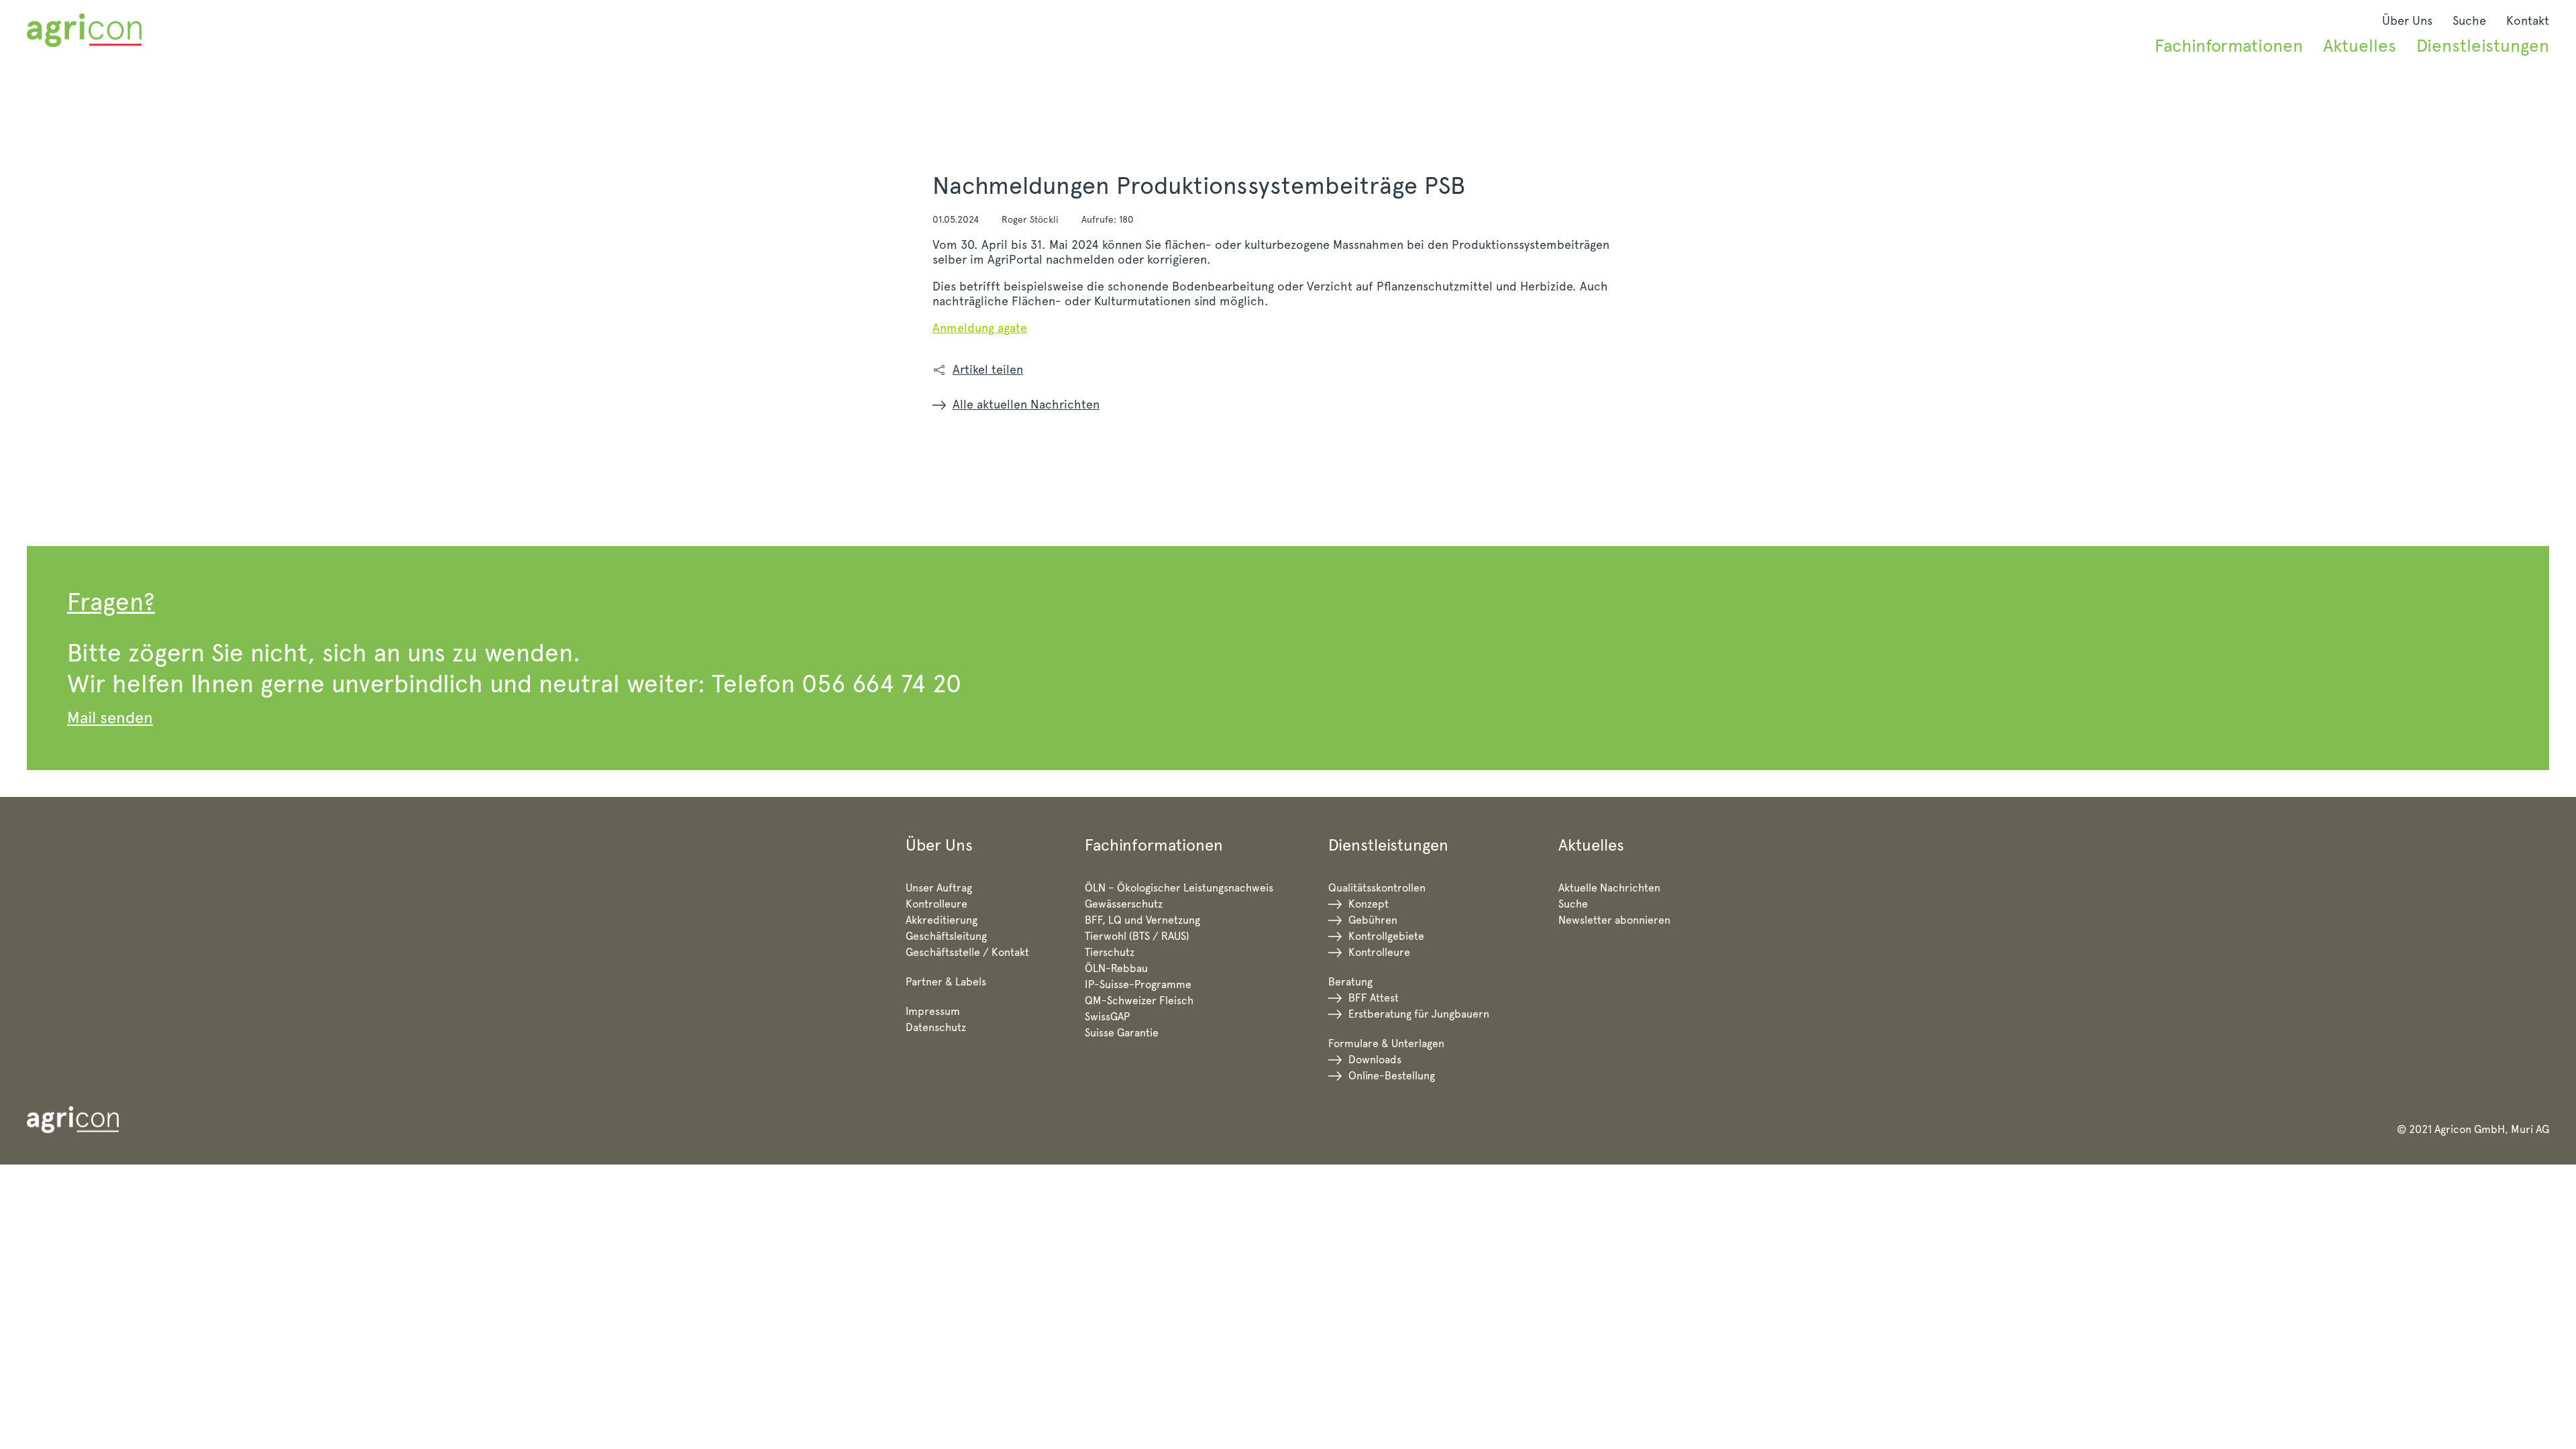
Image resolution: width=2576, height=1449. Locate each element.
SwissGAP (1107, 1017)
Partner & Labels (946, 982)
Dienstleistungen (2483, 45)
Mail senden (110, 717)
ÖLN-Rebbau (1116, 968)
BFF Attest (1374, 998)
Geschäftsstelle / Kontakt (967, 952)
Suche (2469, 20)
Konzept (1368, 904)
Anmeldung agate (980, 328)
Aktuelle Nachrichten (1609, 888)
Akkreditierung (942, 920)
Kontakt (2528, 20)
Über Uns (2407, 20)
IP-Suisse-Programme (1138, 984)
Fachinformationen (2229, 45)
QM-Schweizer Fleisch (1139, 1001)
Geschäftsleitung (946, 936)
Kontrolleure (936, 904)
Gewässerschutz (1124, 904)
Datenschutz (936, 1027)
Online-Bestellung (1392, 1076)
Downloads (1375, 1060)
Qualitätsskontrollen (1377, 888)
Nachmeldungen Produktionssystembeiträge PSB (1199, 185)
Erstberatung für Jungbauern (1419, 1014)
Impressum (933, 1011)
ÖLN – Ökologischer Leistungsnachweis (1179, 888)
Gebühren (1373, 920)
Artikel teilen (988, 369)
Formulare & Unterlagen (1386, 1043)
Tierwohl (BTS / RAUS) (1137, 936)
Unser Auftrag (939, 888)
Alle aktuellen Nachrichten (1026, 404)
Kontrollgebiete (1386, 936)
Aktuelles (2360, 45)
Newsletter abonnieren (1614, 920)
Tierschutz (1110, 952)
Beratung (1350, 982)
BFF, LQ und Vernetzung (1142, 920)
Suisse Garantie (1122, 1033)
